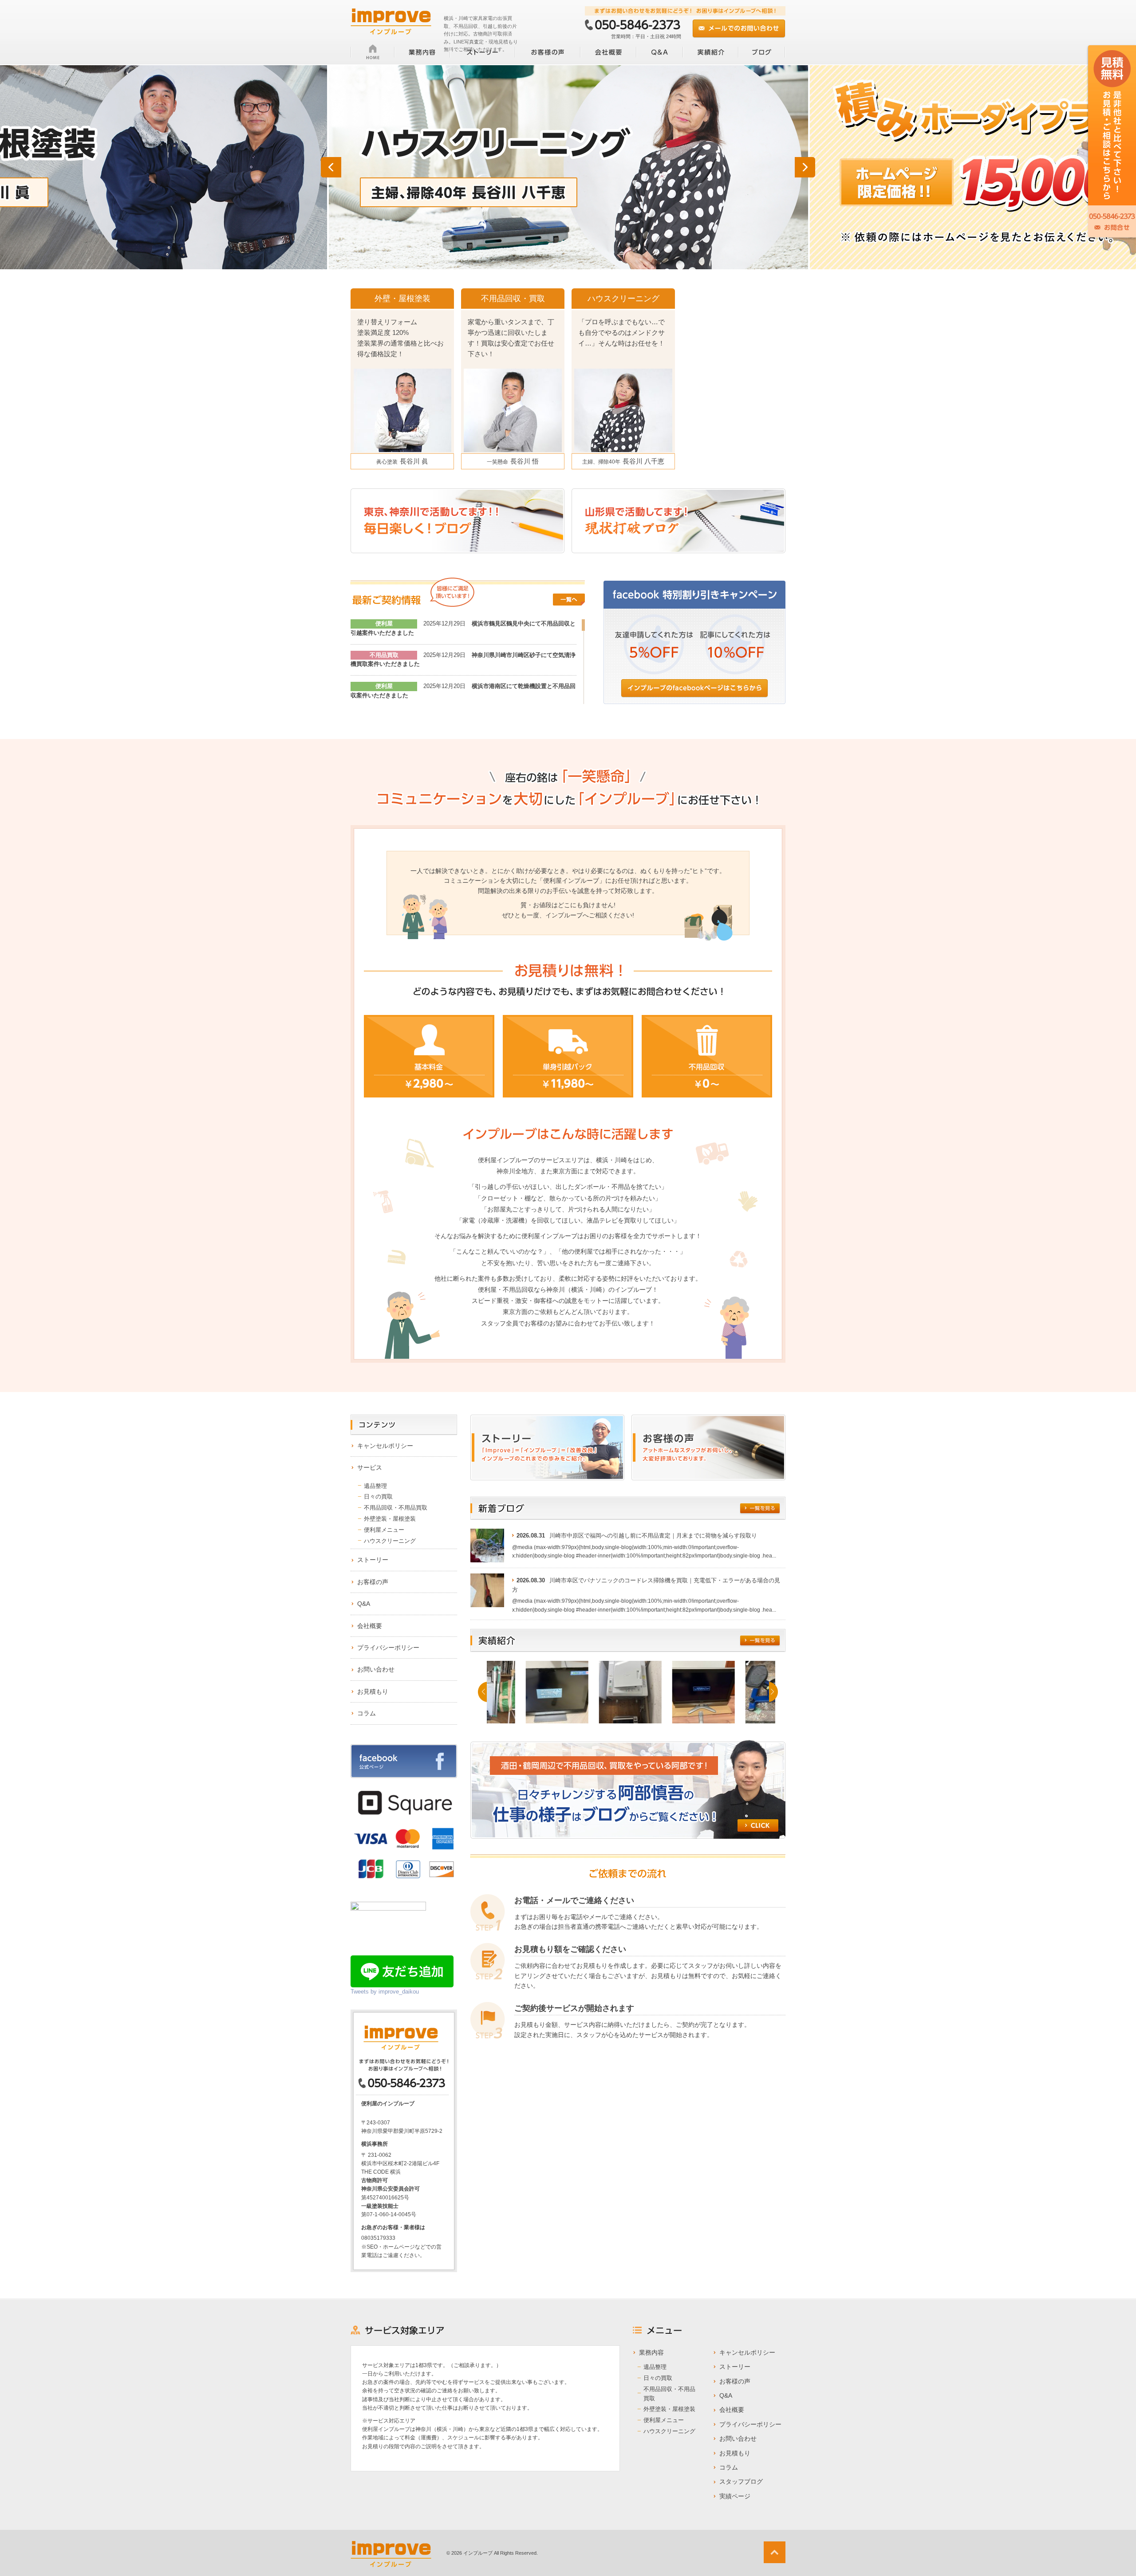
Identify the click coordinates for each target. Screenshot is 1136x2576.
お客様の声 (373, 1582)
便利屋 (384, 623)
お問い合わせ (376, 1669)
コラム (367, 1713)
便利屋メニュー (384, 1530)
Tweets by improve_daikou (385, 1992)
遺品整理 (375, 1486)
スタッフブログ (741, 2482)
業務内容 (651, 2352)
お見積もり (373, 1691)
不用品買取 (384, 655)
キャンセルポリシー (385, 1446)
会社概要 (370, 1626)
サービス (370, 1467)
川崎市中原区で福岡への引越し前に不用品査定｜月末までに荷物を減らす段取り (653, 1536)
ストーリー (373, 1560)
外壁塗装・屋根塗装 (390, 1519)
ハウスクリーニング (390, 1541)
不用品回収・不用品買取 (396, 1508)
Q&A (364, 1604)
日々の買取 (378, 1496)
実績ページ (735, 2496)
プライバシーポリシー (388, 1648)
